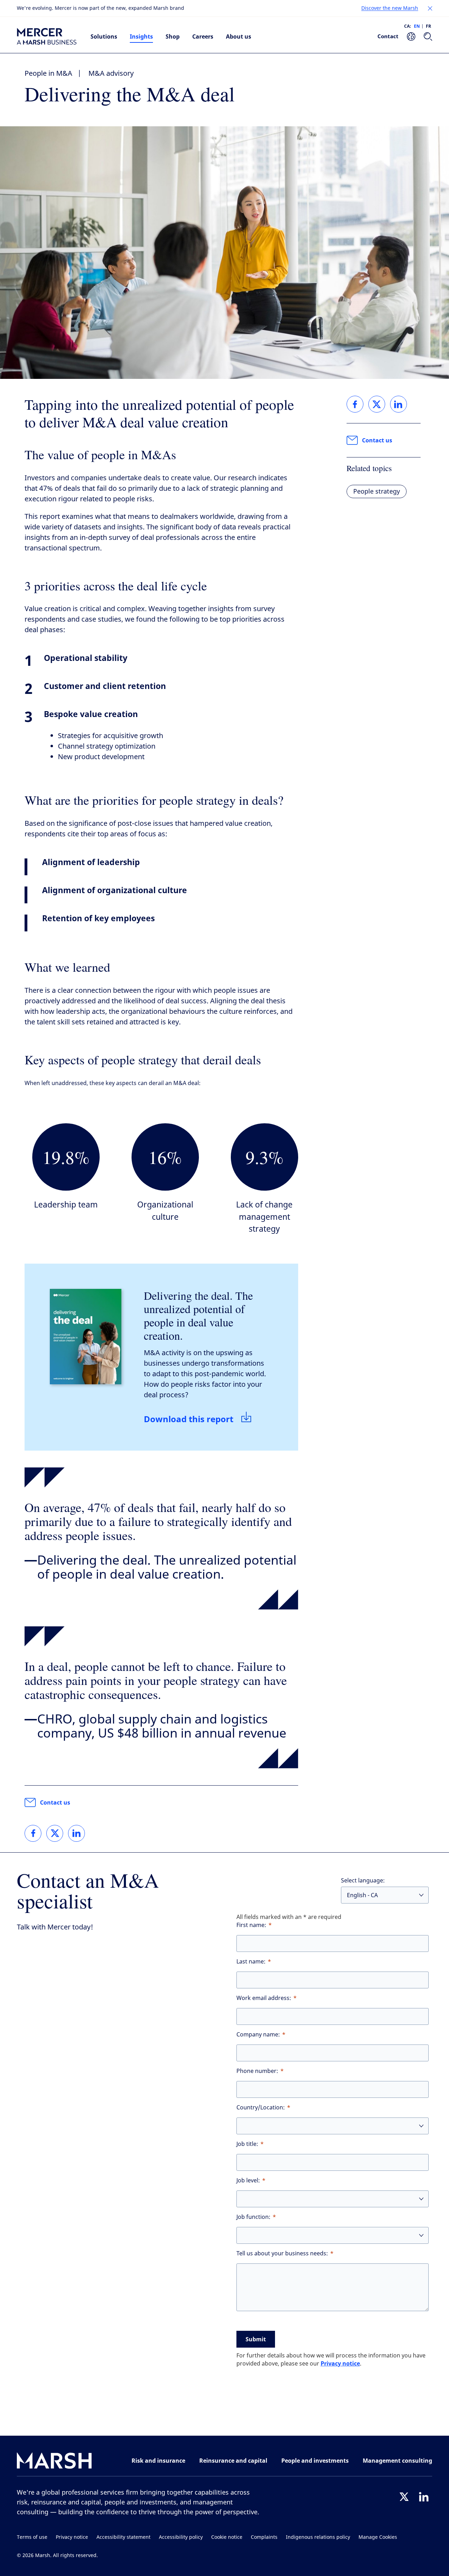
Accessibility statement (123, 2537)
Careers (203, 36)
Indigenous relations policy (318, 2537)
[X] (404, 2497)
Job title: (247, 2144)
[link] (33, 1833)
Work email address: (264, 1998)
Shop (173, 36)
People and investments (315, 2461)
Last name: (251, 1962)
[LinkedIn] (424, 2497)
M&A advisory (111, 73)
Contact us (55, 1802)
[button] (430, 8)
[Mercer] (47, 36)
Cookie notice (227, 2537)
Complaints (264, 2537)
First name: (251, 1925)
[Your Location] (411, 36)
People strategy (377, 491)
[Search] (428, 36)
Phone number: (257, 2071)
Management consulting (397, 2461)
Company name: (258, 2035)
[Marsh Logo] (54, 2462)
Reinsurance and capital (233, 2461)
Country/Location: (261, 2107)
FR (428, 26)
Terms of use (32, 2537)
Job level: (248, 2180)
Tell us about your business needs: (282, 2253)
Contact (388, 36)
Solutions (104, 36)
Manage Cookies (378, 2537)
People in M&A (48, 73)
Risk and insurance (158, 2461)
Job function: (253, 2217)
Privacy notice (340, 2363)
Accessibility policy (181, 2537)
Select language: (363, 1881)
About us (239, 36)
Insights (141, 36)
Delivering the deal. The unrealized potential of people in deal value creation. (198, 1315)
